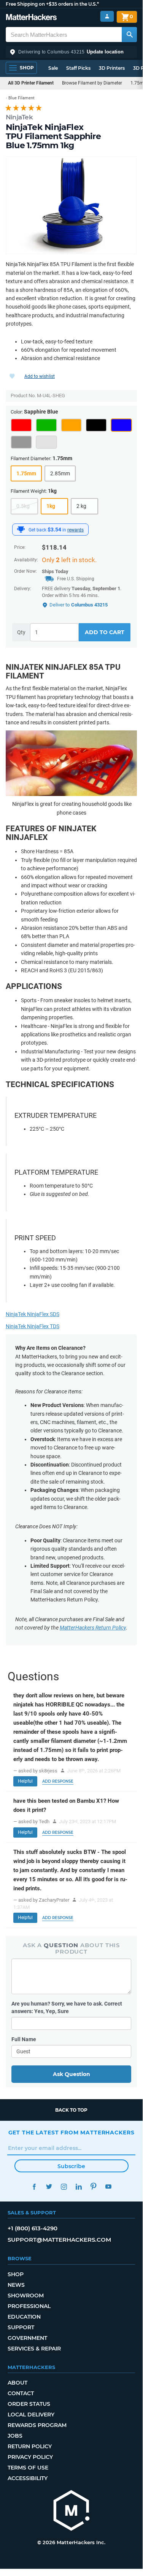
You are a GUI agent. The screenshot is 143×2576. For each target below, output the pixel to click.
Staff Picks (78, 68)
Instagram (64, 2187)
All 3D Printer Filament (31, 83)
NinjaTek (19, 117)
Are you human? (67, 2007)
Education (24, 2317)
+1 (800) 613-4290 (33, 2228)
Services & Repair (34, 2349)
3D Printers (112, 68)
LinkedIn (79, 2187)
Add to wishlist (40, 376)
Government (27, 2338)
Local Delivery (31, 2415)
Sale (53, 68)
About (17, 2383)
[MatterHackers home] (31, 18)
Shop (16, 2274)
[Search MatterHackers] (129, 34)
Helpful (25, 1781)
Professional (29, 2306)
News (16, 2285)
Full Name (24, 2039)
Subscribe (71, 2166)
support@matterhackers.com (59, 2240)
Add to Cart (105, 632)
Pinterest (94, 2187)
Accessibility (28, 2478)
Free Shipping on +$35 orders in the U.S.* (52, 4)
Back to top (71, 2110)
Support (21, 2327)
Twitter (49, 2187)
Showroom (26, 2296)
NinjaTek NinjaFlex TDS (33, 1326)
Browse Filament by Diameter (92, 83)
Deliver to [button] (79, 605)
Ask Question (71, 2074)
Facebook (34, 2187)
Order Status (29, 2404)
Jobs (15, 2436)
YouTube (109, 2187)
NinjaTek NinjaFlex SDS (33, 1314)
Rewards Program (37, 2425)
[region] (71, 205)
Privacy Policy (30, 2457)
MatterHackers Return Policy (93, 1628)
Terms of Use (28, 2468)
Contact (21, 2393)
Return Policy (30, 2446)
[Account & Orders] (107, 16)
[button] (71, 52)
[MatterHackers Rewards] (21, 530)
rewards (75, 530)
